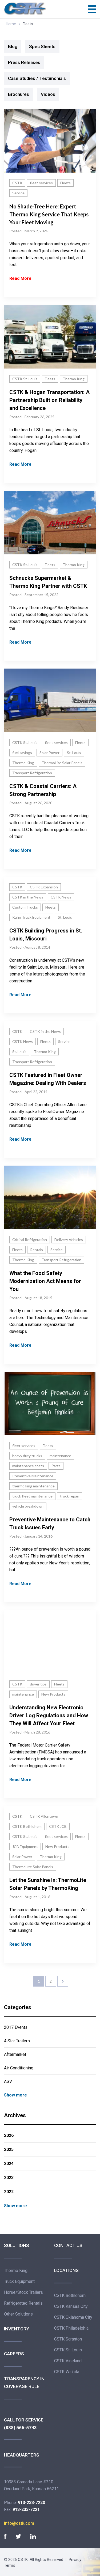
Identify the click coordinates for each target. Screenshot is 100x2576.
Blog (13, 46)
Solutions (17, 2245)
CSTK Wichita (67, 2372)
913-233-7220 (31, 2503)
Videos (48, 94)
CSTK (17, 183)
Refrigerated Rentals (23, 2303)
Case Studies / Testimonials (37, 78)
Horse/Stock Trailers (23, 2292)
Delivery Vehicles (69, 1240)
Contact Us (68, 2245)
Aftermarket (15, 2054)
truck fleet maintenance (32, 1496)
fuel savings (22, 753)
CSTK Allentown (44, 1816)
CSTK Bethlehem (27, 1826)
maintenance (60, 1456)
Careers (14, 2354)
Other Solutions (18, 2314)
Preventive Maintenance (33, 1476)
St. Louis (74, 753)
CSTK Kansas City (71, 2306)
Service (18, 193)
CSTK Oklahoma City (73, 2317)
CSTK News (61, 897)
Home (11, 24)
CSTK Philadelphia (71, 2328)
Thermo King (74, 379)
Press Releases (24, 62)
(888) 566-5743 (20, 2428)
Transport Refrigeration (32, 773)
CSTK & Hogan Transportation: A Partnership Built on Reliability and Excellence (49, 400)
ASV (8, 2081)
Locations (66, 2270)
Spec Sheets (42, 46)
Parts (56, 1466)
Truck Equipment (19, 2281)
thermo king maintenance (33, 1486)
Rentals (37, 1250)
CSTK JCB (58, 1826)
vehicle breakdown (28, 1506)
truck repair (70, 1496)
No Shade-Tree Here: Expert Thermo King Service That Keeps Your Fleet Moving (49, 214)
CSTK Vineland (68, 2361)
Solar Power (49, 753)
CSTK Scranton (68, 2339)
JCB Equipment (25, 1847)
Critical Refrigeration (30, 1240)
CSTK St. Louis (25, 379)
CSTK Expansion (44, 887)
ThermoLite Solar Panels (62, 763)
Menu (92, 9)
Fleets (65, 183)
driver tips (38, 1684)
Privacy (75, 2560)
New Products (53, 1694)
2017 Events (16, 2027)
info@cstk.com (19, 2523)
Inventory (17, 2329)
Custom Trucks (25, 907)
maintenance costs (28, 1466)
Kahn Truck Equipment (31, 917)
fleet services (41, 183)
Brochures (19, 94)
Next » (63, 1981)
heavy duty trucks (27, 1456)
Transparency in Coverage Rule (24, 2383)
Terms (10, 2565)
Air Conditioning (19, 2068)
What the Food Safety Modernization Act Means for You (45, 1281)
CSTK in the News (28, 897)
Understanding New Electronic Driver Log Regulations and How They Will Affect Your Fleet (49, 1715)
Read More (20, 278)
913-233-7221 (26, 2509)
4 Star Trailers (17, 2041)
